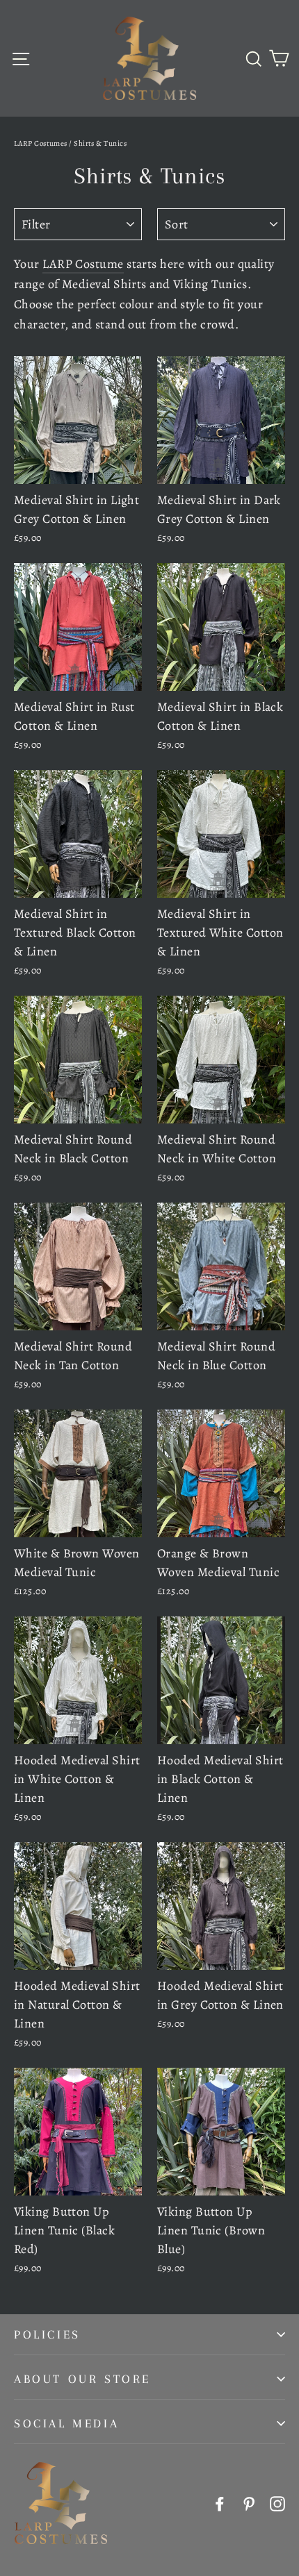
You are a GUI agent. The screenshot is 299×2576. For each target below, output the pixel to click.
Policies (47, 2334)
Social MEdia (66, 2423)
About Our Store (82, 2379)
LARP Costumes (41, 143)
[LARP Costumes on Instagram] (277, 2503)
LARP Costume (83, 264)
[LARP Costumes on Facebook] (220, 2503)
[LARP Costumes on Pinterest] (249, 2503)
